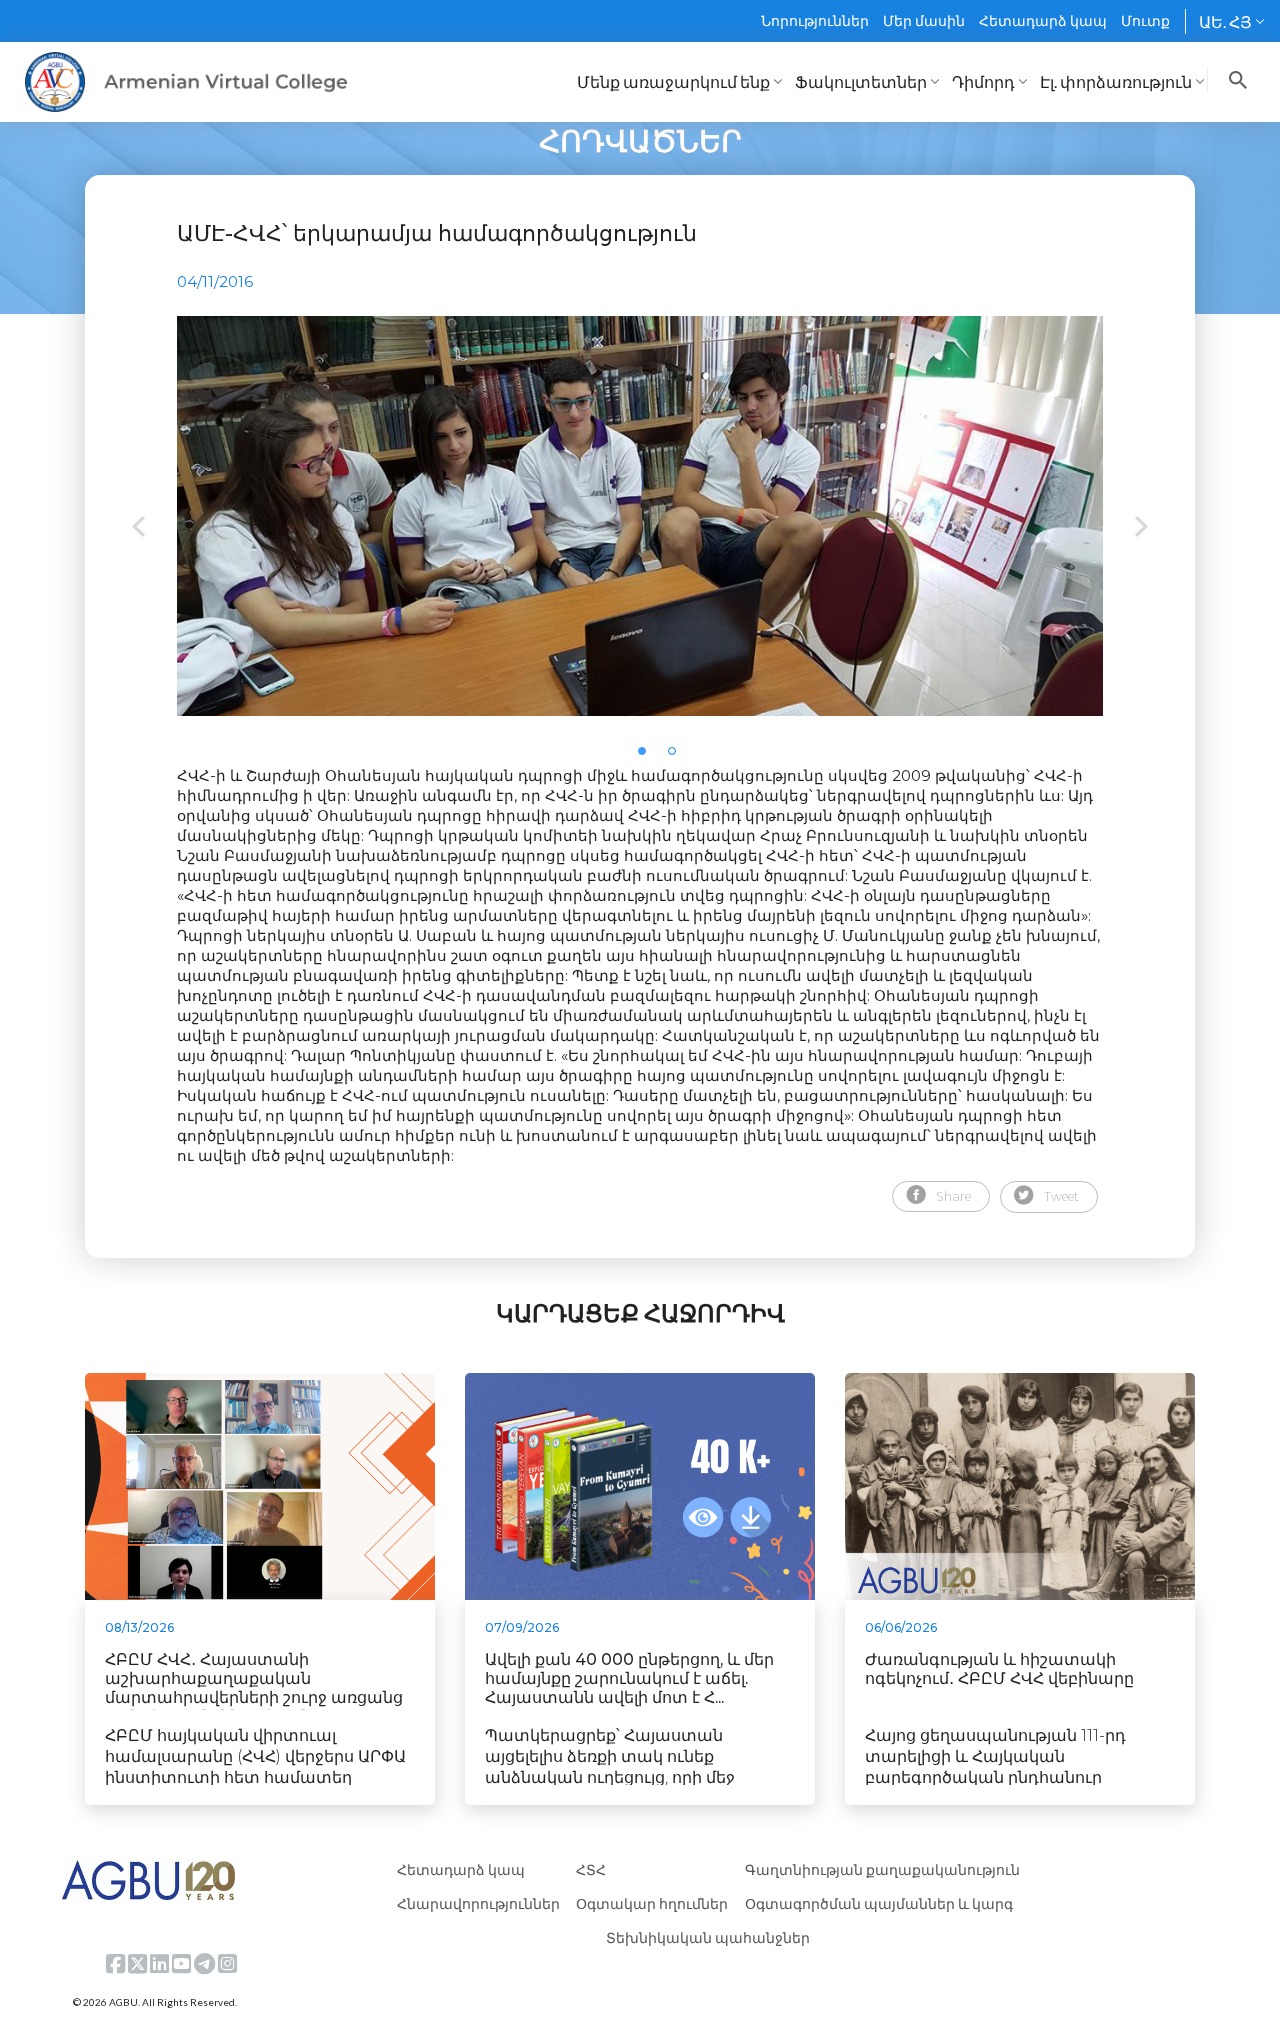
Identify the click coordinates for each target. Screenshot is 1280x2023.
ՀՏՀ (591, 1869)
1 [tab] (648, 757)
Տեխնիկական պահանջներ (708, 1937)
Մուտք (1145, 20)
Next (1141, 528)
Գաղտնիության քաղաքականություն (882, 1869)
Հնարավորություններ (478, 1903)
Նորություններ (815, 20)
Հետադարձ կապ (1043, 20)
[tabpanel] (640, 516)
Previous (138, 528)
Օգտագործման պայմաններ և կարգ (879, 1903)
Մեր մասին (924, 20)
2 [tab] (678, 757)
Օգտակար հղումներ (652, 1903)
